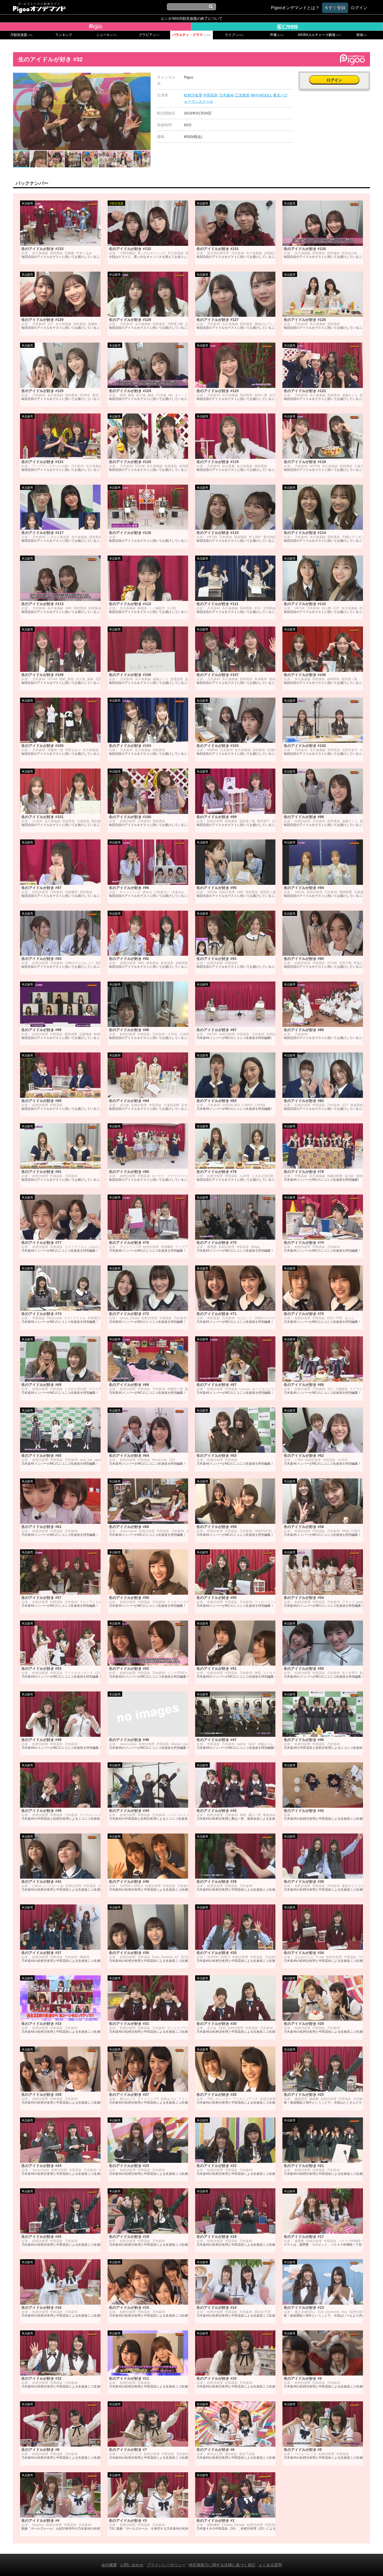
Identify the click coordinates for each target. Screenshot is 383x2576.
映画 (362, 35)
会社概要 (109, 2565)
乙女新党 (242, 95)
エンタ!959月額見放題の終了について (191, 19)
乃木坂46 (226, 95)
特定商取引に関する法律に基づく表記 (222, 2565)
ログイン (334, 80)
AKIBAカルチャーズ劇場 (319, 35)
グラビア (149, 35)
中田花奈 (211, 95)
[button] (146, 77)
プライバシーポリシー (166, 2565)
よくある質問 (270, 2565)
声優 (277, 35)
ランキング (64, 35)
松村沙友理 (193, 95)
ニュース (106, 35)
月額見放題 (21, 35)
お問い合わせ (132, 2565)
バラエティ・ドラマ (192, 35)
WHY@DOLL (261, 95)
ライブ (234, 35)
